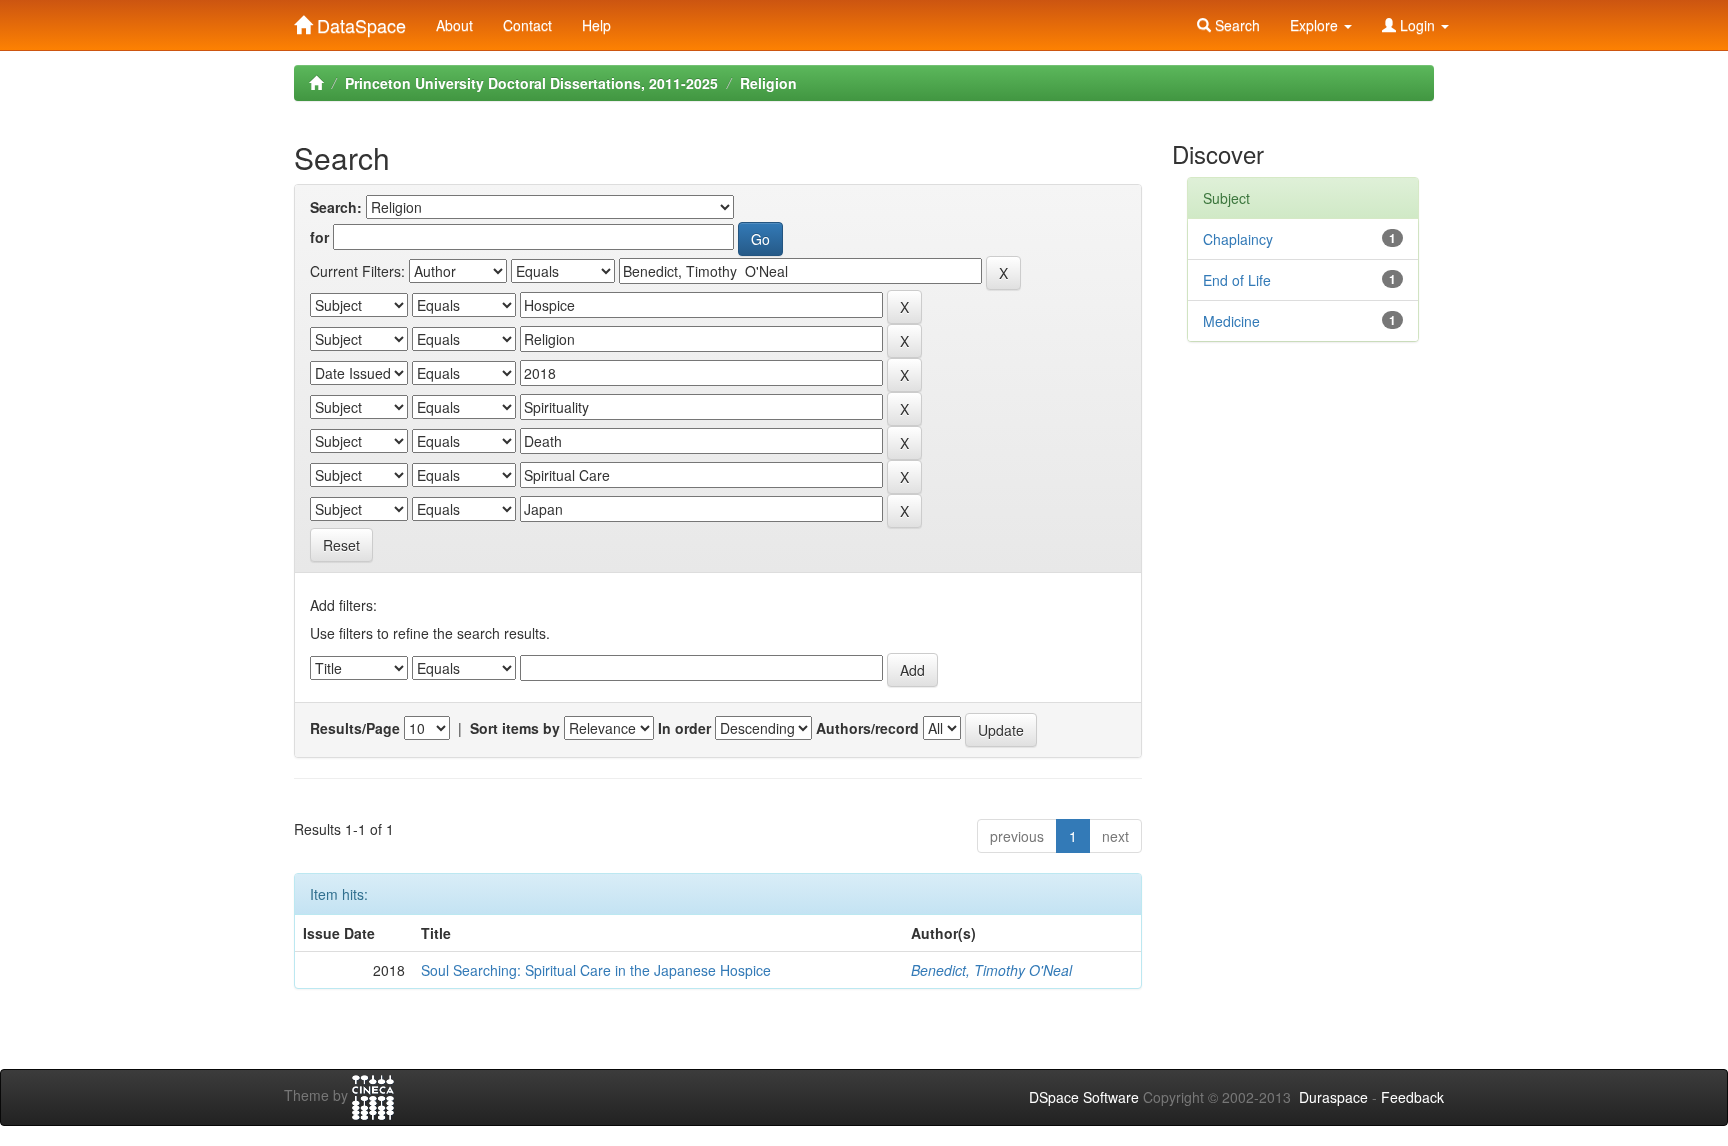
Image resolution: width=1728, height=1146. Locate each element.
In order (684, 728)
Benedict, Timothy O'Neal (991, 970)
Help (596, 25)
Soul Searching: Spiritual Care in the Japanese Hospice (596, 970)
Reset (341, 545)
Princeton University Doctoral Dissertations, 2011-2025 (531, 83)
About (454, 25)
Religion (768, 83)
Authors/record (867, 728)
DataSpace (359, 21)
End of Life (1237, 280)
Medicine (1231, 321)
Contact (527, 25)
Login (1417, 25)
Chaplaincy (1238, 239)
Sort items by (515, 728)
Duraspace (1333, 1097)
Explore (1316, 25)
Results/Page (355, 728)
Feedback (1412, 1097)
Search (1235, 25)
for (319, 237)
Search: (336, 207)
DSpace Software (1084, 1097)
